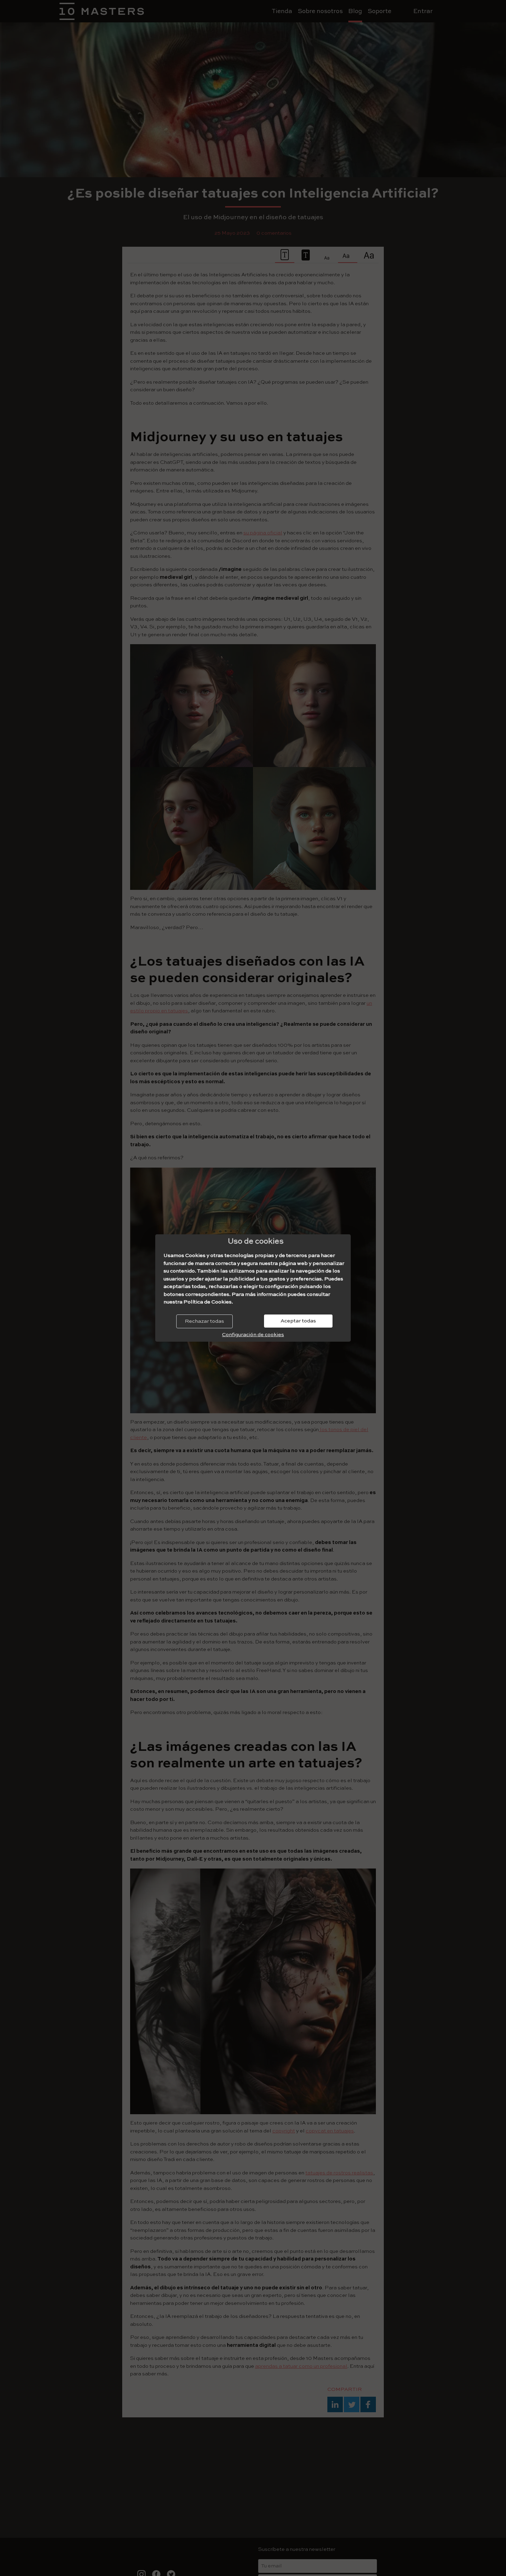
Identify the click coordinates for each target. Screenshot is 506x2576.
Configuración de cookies (253, 1335)
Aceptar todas (298, 1321)
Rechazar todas (204, 1321)
